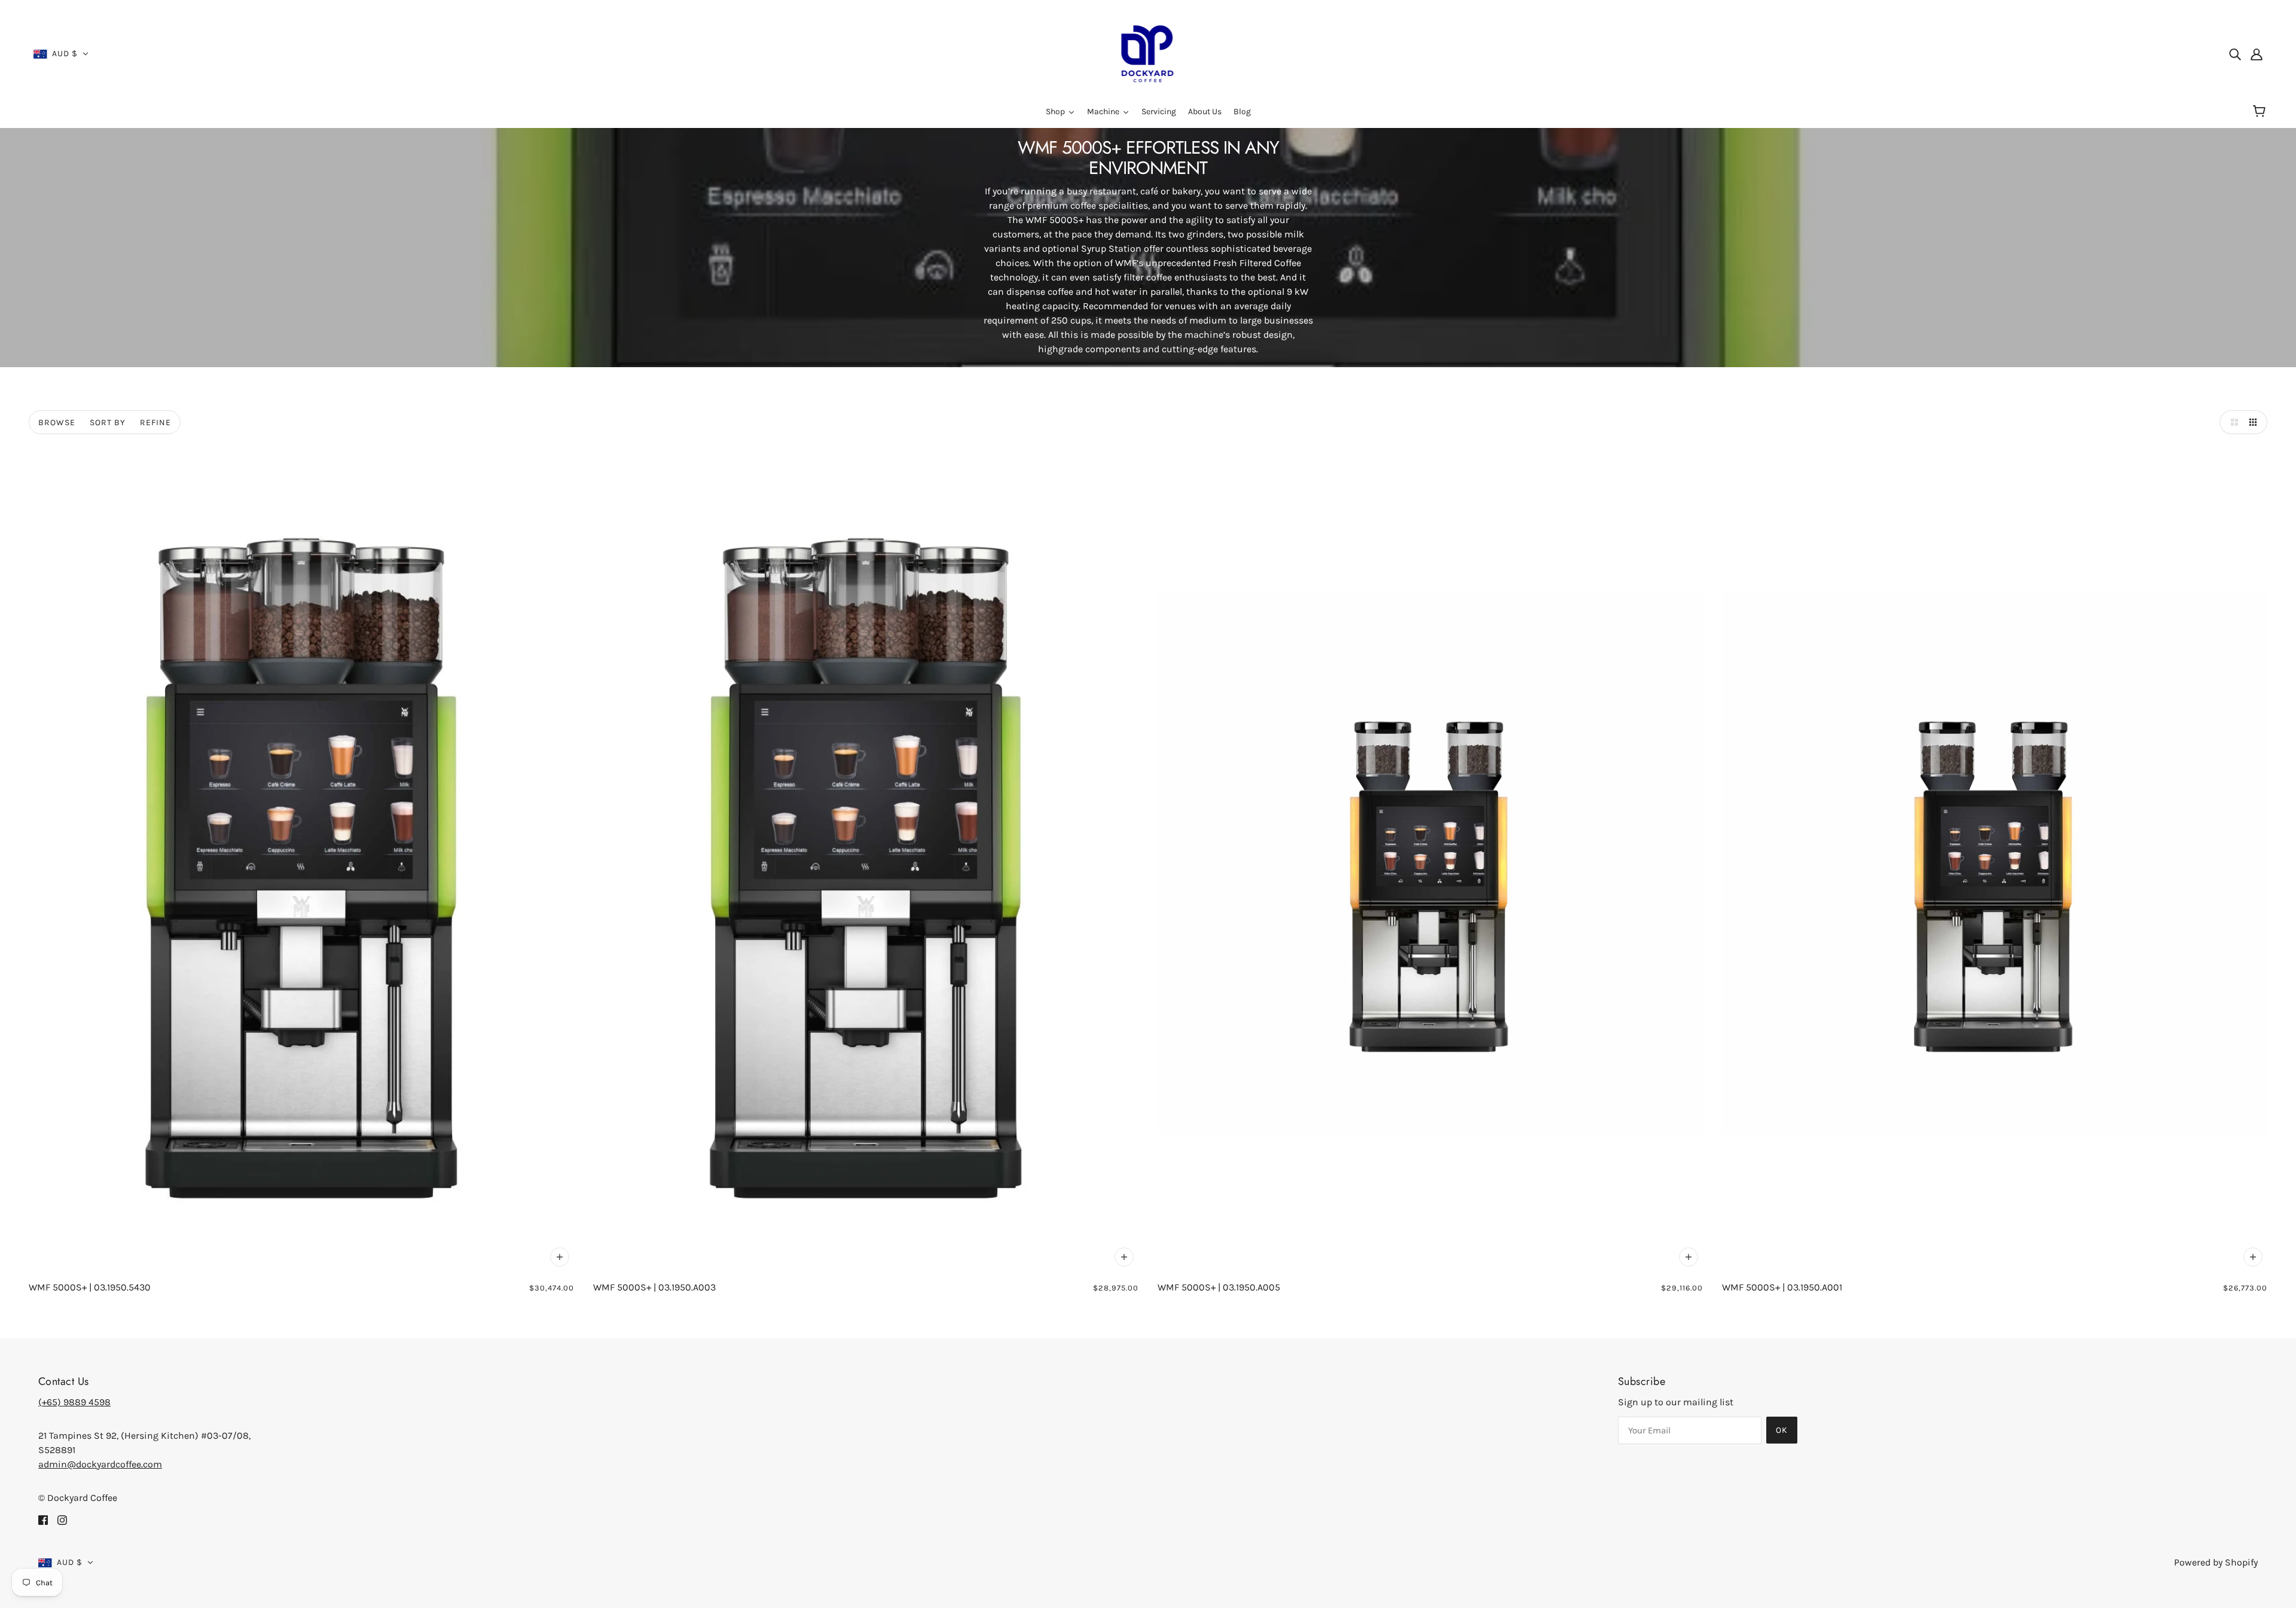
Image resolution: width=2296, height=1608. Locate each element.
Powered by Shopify (2216, 1562)
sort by (108, 422)
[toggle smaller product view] (2255, 422)
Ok (1782, 1430)
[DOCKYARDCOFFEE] (1148, 53)
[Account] (2257, 54)
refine (155, 422)
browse (57, 422)
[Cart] (2261, 112)
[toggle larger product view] (2231, 422)
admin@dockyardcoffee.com (100, 1464)
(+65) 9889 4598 (74, 1402)
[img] (2235, 54)
